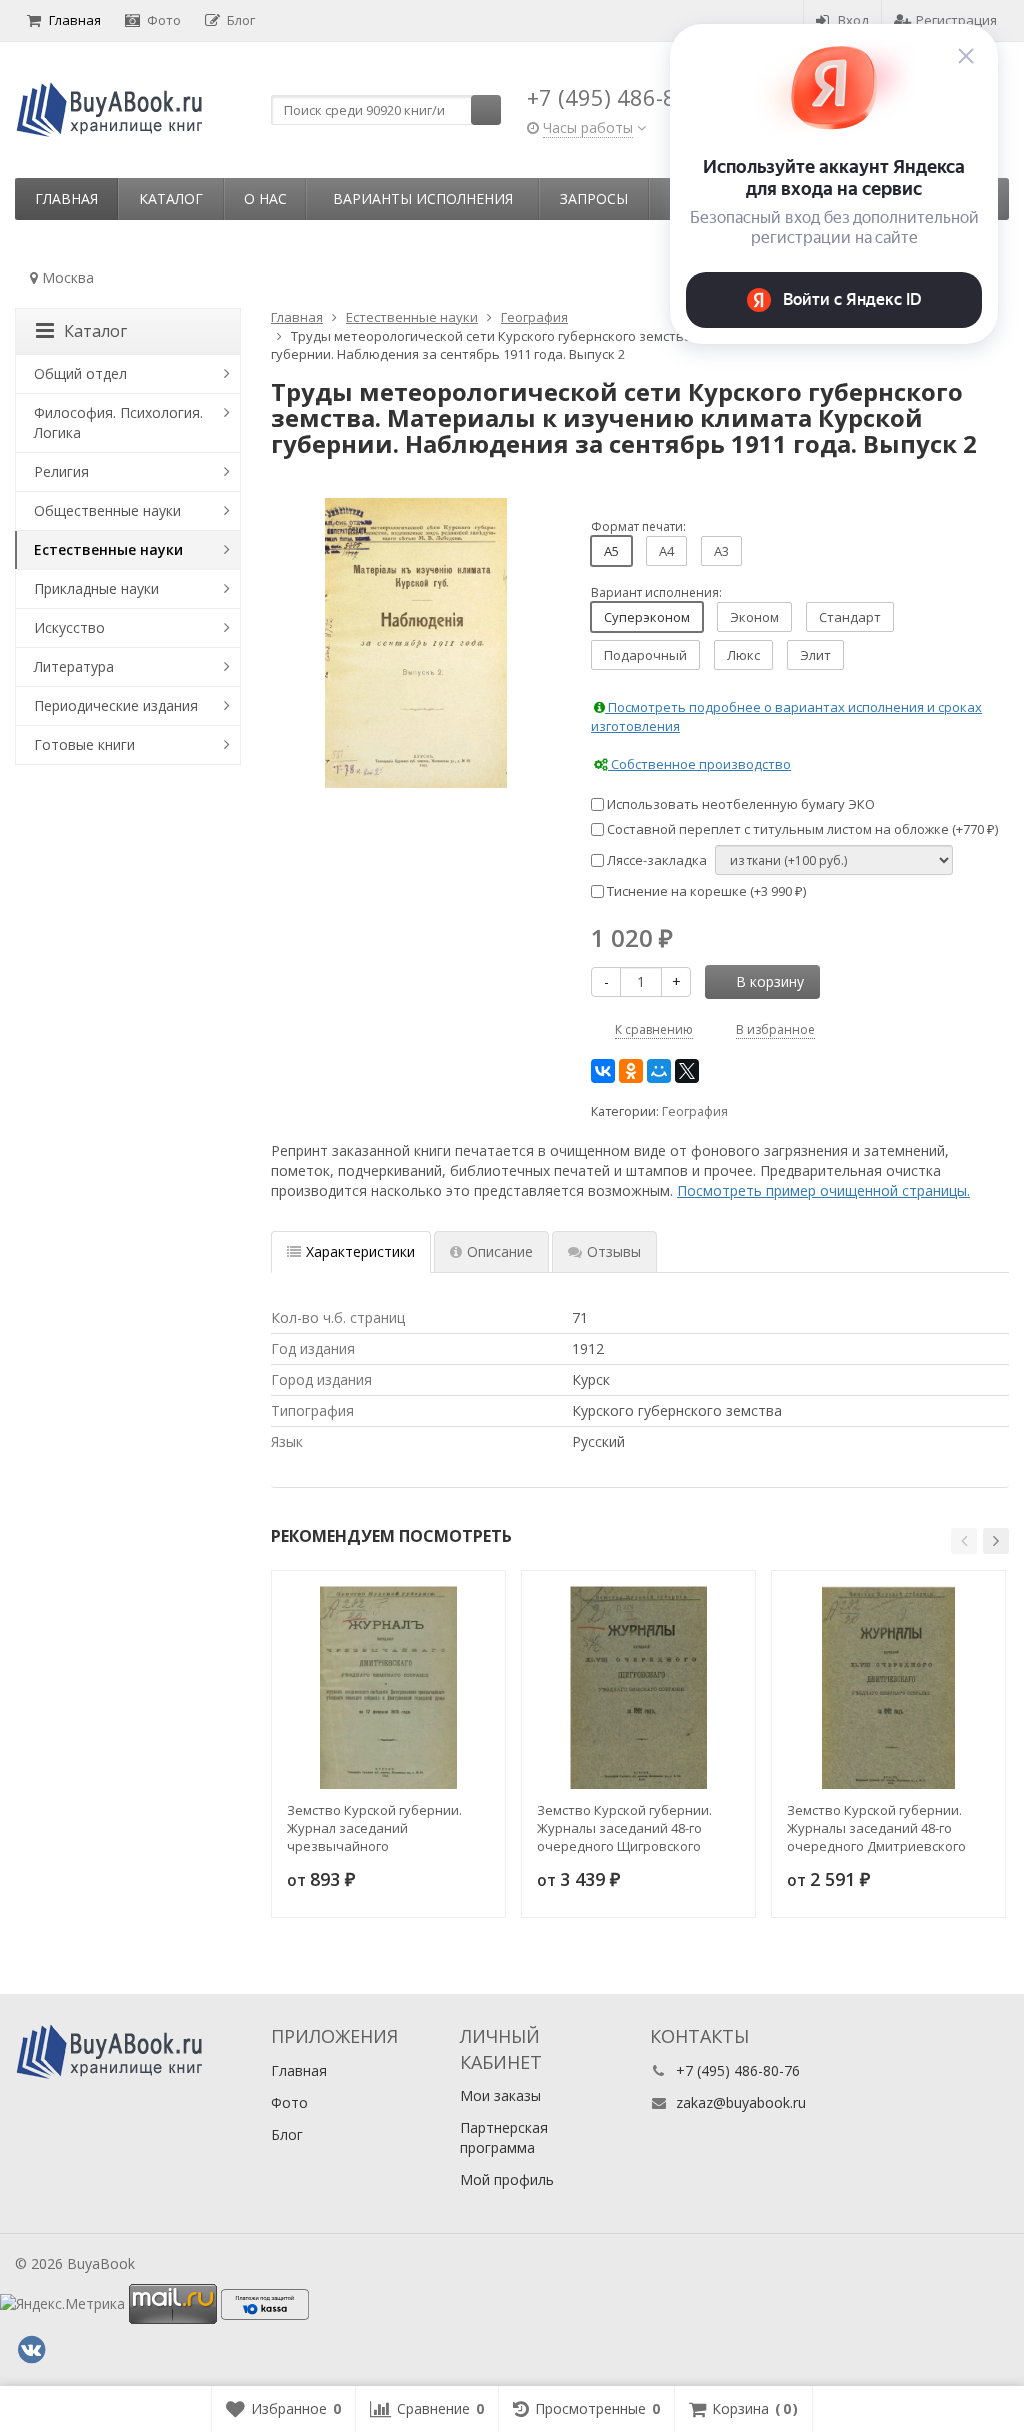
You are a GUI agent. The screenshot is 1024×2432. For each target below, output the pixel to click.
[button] (964, 1541)
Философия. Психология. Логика (118, 422)
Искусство (69, 627)
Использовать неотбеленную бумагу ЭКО (739, 804)
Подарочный (645, 655)
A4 (666, 551)
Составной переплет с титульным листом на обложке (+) (801, 829)
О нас (265, 198)
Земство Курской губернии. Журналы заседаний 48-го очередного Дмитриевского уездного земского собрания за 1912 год (888, 1828)
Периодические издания (116, 705)
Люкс (743, 655)
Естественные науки (108, 549)
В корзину (770, 981)
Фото (164, 20)
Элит (815, 655)
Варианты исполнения (423, 198)
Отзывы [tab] (614, 1251)
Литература (74, 666)
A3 (721, 551)
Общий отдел (80, 373)
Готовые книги (84, 744)
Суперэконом (647, 617)
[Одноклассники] (631, 1071)
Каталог (171, 198)
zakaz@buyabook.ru (741, 2102)
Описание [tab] (500, 1251)
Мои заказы (500, 2095)
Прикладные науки (96, 588)
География (695, 1111)
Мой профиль (507, 2179)
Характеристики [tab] (360, 1251)
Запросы (594, 198)
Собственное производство (699, 764)
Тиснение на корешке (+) (705, 891)
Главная (75, 20)
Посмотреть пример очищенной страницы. (823, 1190)
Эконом (754, 617)
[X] (687, 1071)
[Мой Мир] (659, 1071)
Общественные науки (107, 510)
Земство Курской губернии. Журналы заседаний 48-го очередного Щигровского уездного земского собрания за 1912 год (638, 1828)
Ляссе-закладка (655, 860)
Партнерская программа (504, 2137)
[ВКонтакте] (603, 1071)
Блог (241, 20)
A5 (611, 551)
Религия (61, 471)
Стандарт (850, 617)
